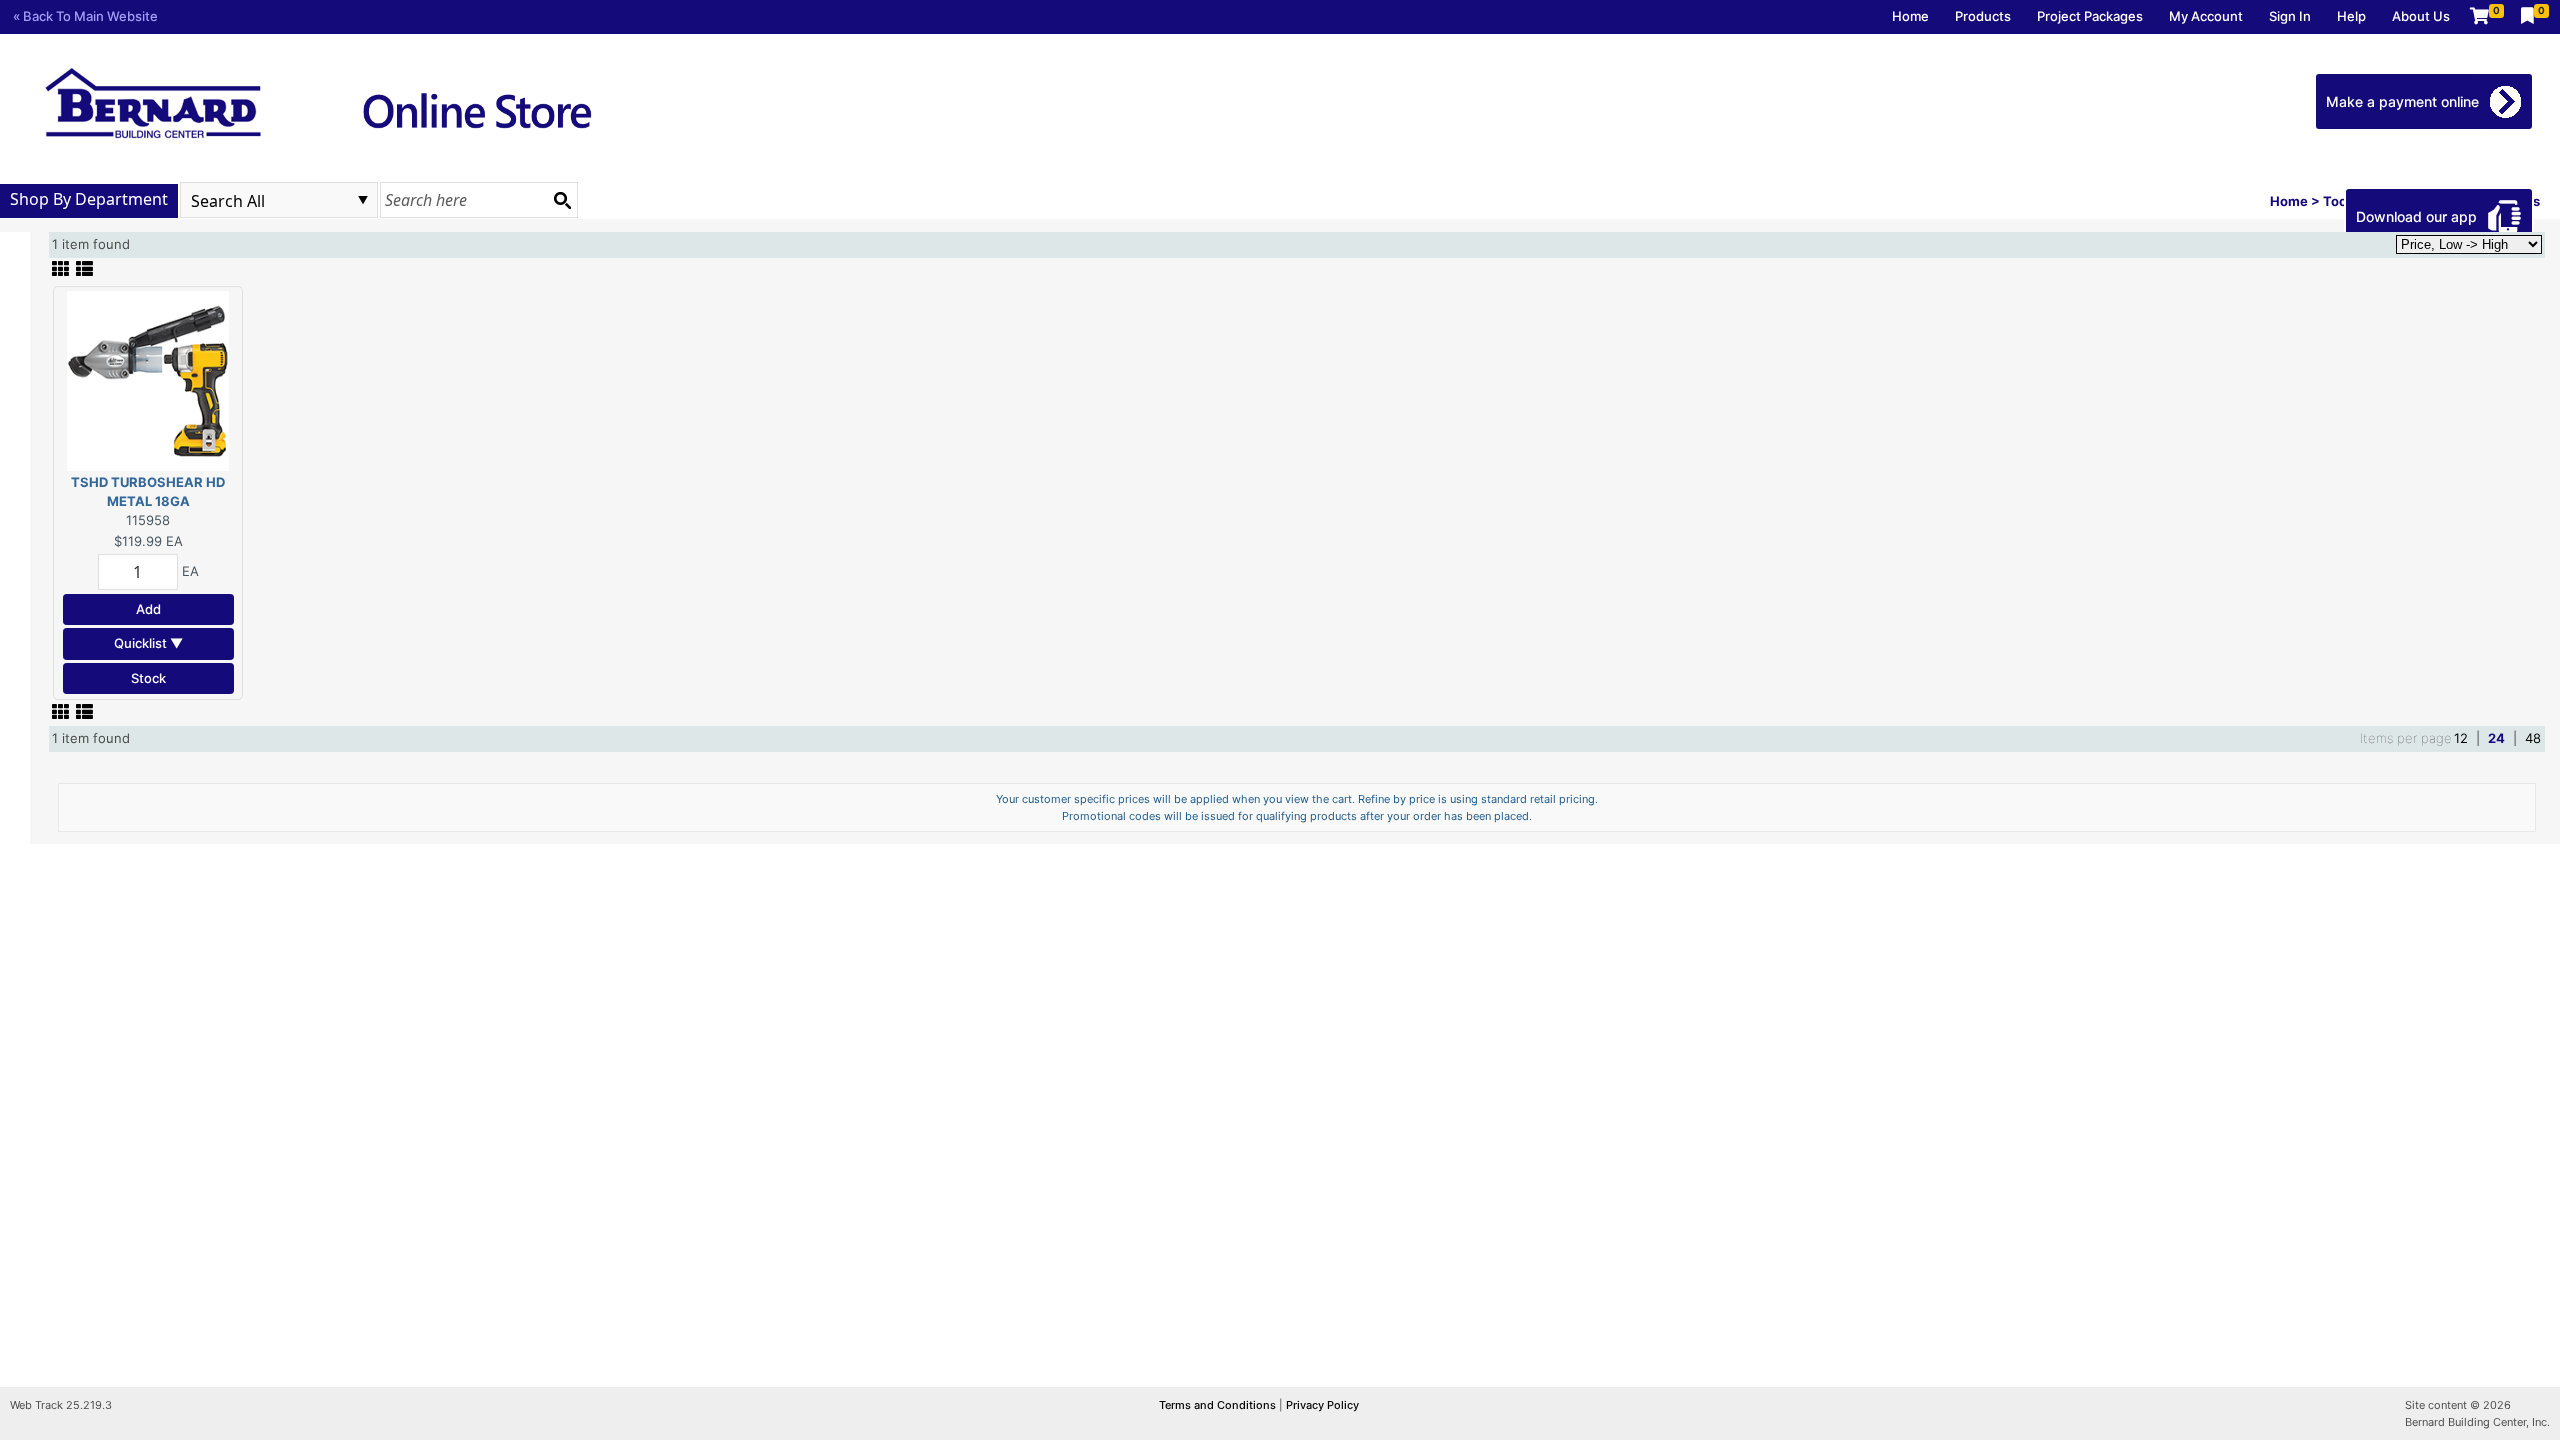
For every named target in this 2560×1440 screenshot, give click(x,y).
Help (2351, 16)
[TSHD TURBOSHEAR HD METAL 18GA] (148, 379)
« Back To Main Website (85, 16)
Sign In (2290, 16)
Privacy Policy (1322, 1405)
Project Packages (2090, 16)
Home (1910, 16)
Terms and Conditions (1219, 1405)
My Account (2206, 16)
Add (148, 609)
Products (1983, 16)
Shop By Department (89, 199)
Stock (148, 678)
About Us (2421, 16)
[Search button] (562, 200)
